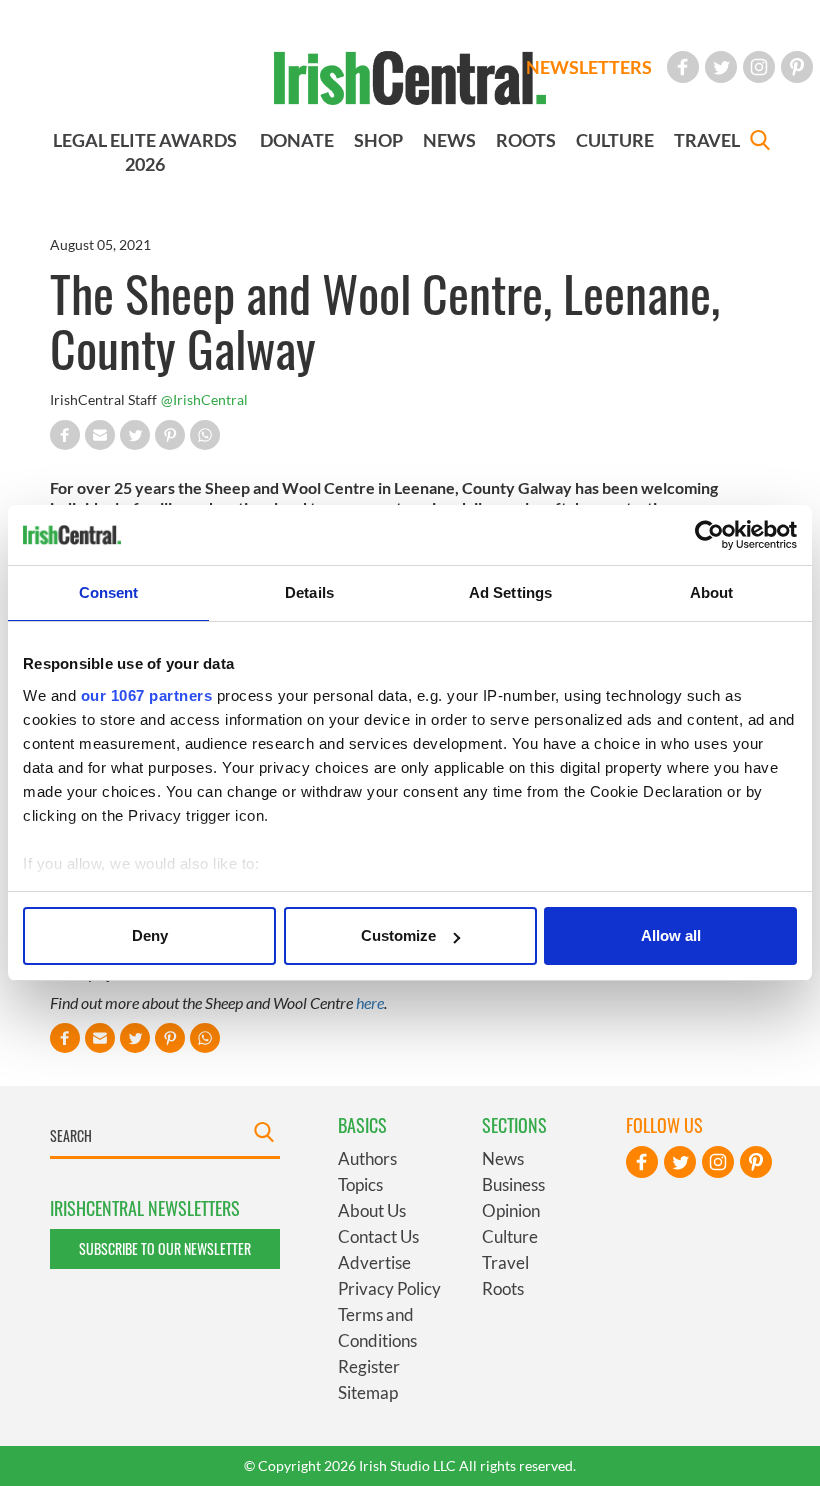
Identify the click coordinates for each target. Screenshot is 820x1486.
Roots (503, 1288)
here (370, 1002)
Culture (510, 1236)
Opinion (511, 1210)
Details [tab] (309, 592)
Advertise (374, 1262)
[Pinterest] (797, 67)
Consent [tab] (109, 592)
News (503, 1158)
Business (513, 1184)
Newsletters (589, 67)
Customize (398, 935)
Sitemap (368, 1392)
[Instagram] (759, 67)
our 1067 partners (147, 695)
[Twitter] (721, 67)
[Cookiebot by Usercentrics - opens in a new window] (709, 535)
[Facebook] (683, 67)
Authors (367, 1158)
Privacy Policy (389, 1288)
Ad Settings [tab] (510, 592)
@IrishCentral (204, 399)
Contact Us (378, 1236)
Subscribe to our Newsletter (165, 1248)
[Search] (760, 142)
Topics (360, 1184)
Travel (505, 1262)
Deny (150, 935)
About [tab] (712, 592)
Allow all (671, 935)
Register (369, 1366)
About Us (372, 1210)
